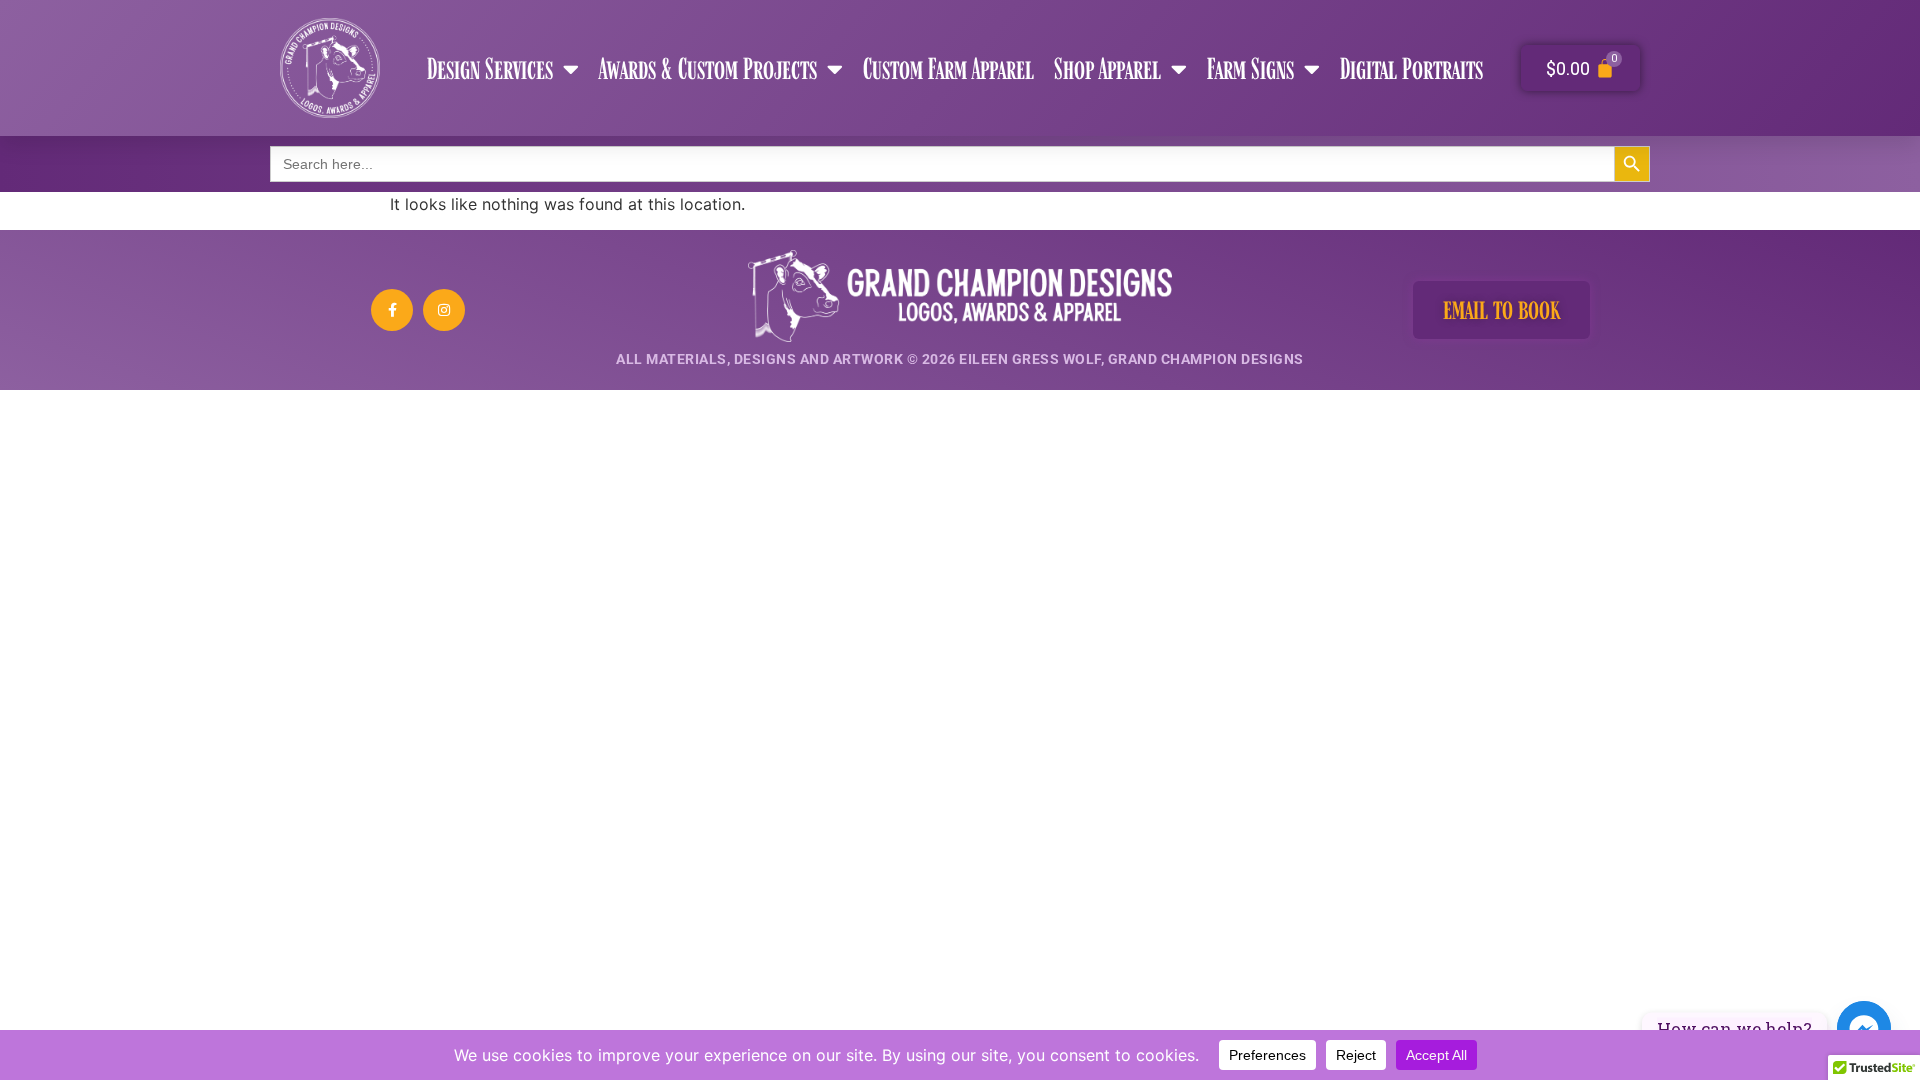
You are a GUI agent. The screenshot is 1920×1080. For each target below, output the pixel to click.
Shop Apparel (1107, 68)
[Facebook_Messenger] (1864, 1028)
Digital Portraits (1411, 68)
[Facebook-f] (392, 310)
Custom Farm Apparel (948, 68)
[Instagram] (444, 310)
